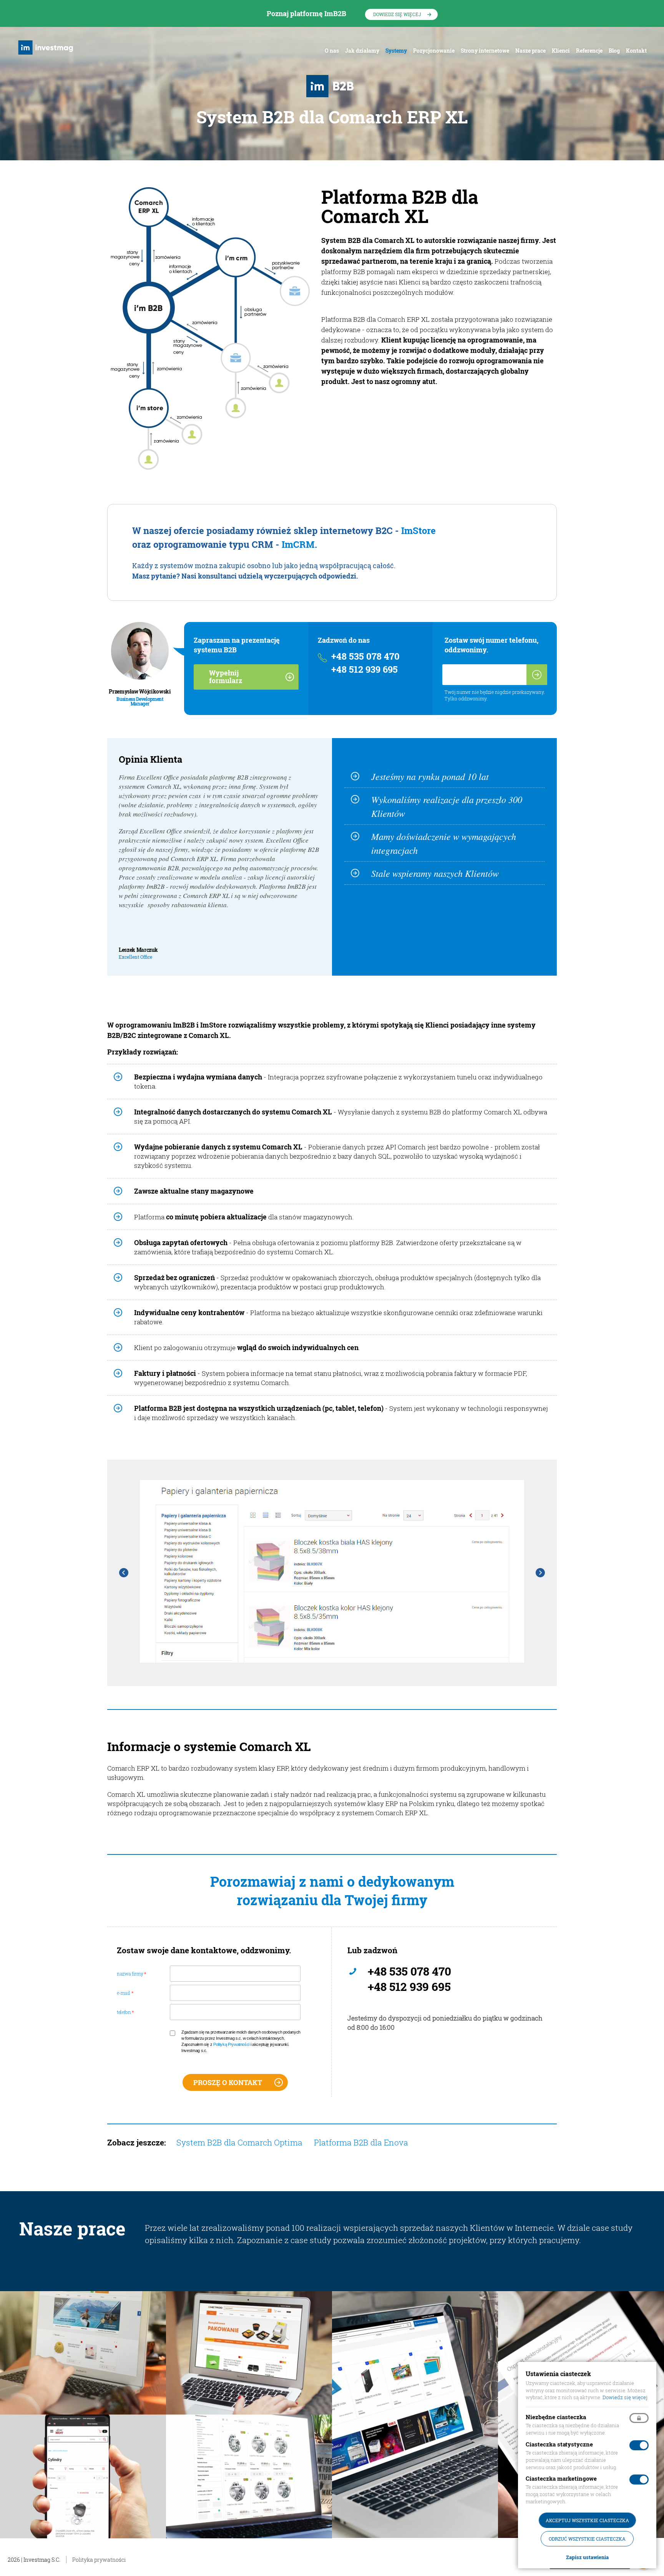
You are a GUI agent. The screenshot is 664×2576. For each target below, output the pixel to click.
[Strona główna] (47, 47)
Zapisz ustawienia (587, 2557)
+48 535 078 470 (365, 656)
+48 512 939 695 (364, 669)
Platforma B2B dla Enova (361, 2142)
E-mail (125, 1993)
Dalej (540, 1573)
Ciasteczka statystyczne (559, 2444)
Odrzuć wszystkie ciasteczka (587, 2539)
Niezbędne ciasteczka (556, 2417)
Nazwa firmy (131, 1974)
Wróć (124, 1573)
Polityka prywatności (99, 2560)
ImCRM (298, 544)
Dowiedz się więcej (397, 14)
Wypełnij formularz (226, 677)
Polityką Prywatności (231, 2044)
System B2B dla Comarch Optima (239, 2142)
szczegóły (83, 2361)
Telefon (125, 2012)
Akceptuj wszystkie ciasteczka (587, 2520)
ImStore (418, 530)
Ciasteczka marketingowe (561, 2478)
